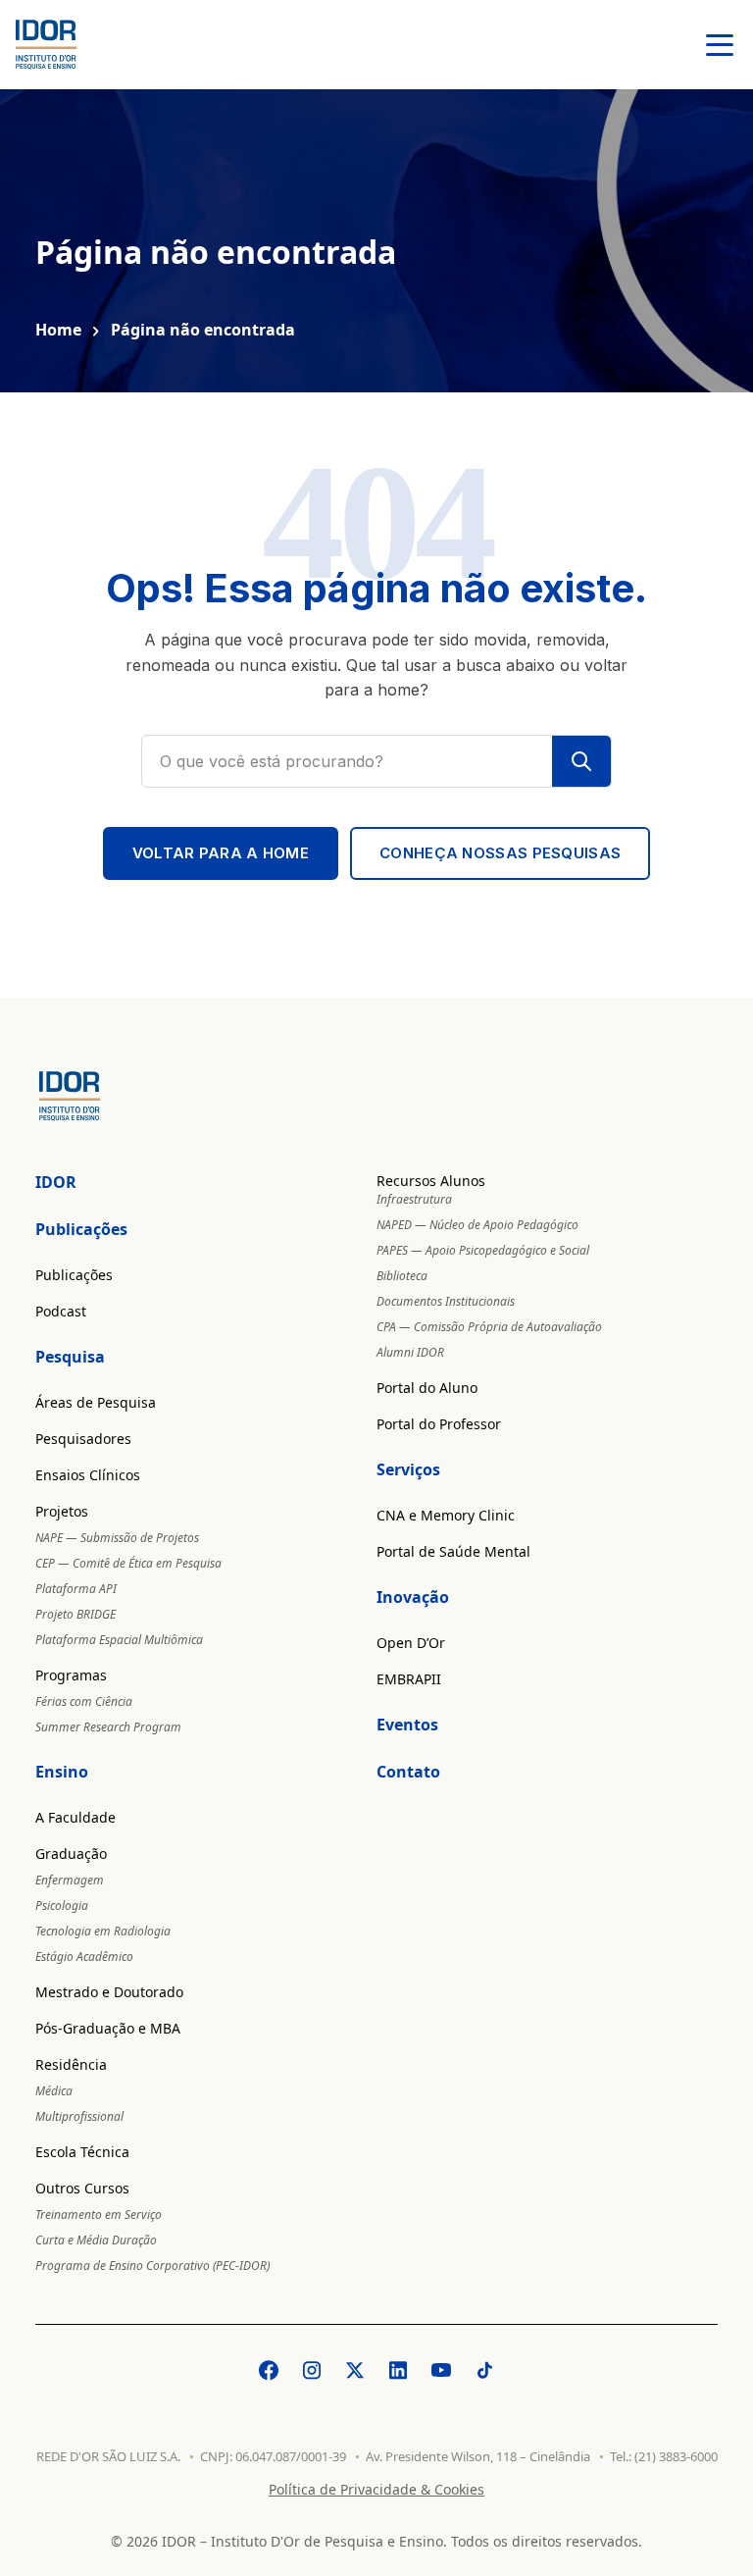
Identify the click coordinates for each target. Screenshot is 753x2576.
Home (58, 330)
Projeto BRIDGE (75, 1614)
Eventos (407, 1725)
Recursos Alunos (431, 1181)
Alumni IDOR (410, 1352)
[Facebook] (269, 2370)
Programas (71, 1675)
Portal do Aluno (427, 1388)
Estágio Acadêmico (84, 1957)
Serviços (408, 1469)
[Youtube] (441, 2370)
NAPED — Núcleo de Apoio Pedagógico (477, 1225)
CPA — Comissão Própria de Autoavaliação (489, 1327)
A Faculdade (75, 1817)
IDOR (56, 1182)
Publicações (81, 1229)
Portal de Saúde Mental (453, 1551)
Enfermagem (70, 1880)
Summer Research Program (108, 1727)
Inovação (413, 1597)
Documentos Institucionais (446, 1301)
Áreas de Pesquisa (96, 1402)
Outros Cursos (82, 2188)
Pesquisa (70, 1357)
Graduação (71, 1854)
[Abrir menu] (720, 45)
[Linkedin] (398, 2370)
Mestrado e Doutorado (109, 1992)
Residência (71, 2064)
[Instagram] (312, 2370)
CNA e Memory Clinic (446, 1515)
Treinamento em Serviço (99, 2215)
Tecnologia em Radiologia (103, 1931)
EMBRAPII (409, 1679)
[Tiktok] (484, 2370)
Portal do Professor (439, 1424)
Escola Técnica (82, 2152)
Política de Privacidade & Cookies (376, 2489)
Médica (54, 2091)
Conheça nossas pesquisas (500, 853)
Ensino (62, 1772)
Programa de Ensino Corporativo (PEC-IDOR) (152, 2266)
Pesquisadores (83, 1439)
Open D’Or (411, 1643)
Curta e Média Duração (96, 2240)
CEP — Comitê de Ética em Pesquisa (128, 1563)
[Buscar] (581, 761)
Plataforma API (76, 1589)
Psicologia (62, 1906)
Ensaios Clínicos (88, 1475)
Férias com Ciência (84, 1701)
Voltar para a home (221, 853)
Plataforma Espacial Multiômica (119, 1640)
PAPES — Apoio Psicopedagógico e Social (483, 1250)
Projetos (62, 1511)
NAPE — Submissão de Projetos (117, 1538)
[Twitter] (355, 2370)
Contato (408, 1772)
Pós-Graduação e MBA (108, 2028)
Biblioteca (402, 1276)
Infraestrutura (414, 1199)
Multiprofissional (79, 2116)
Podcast (61, 1311)
